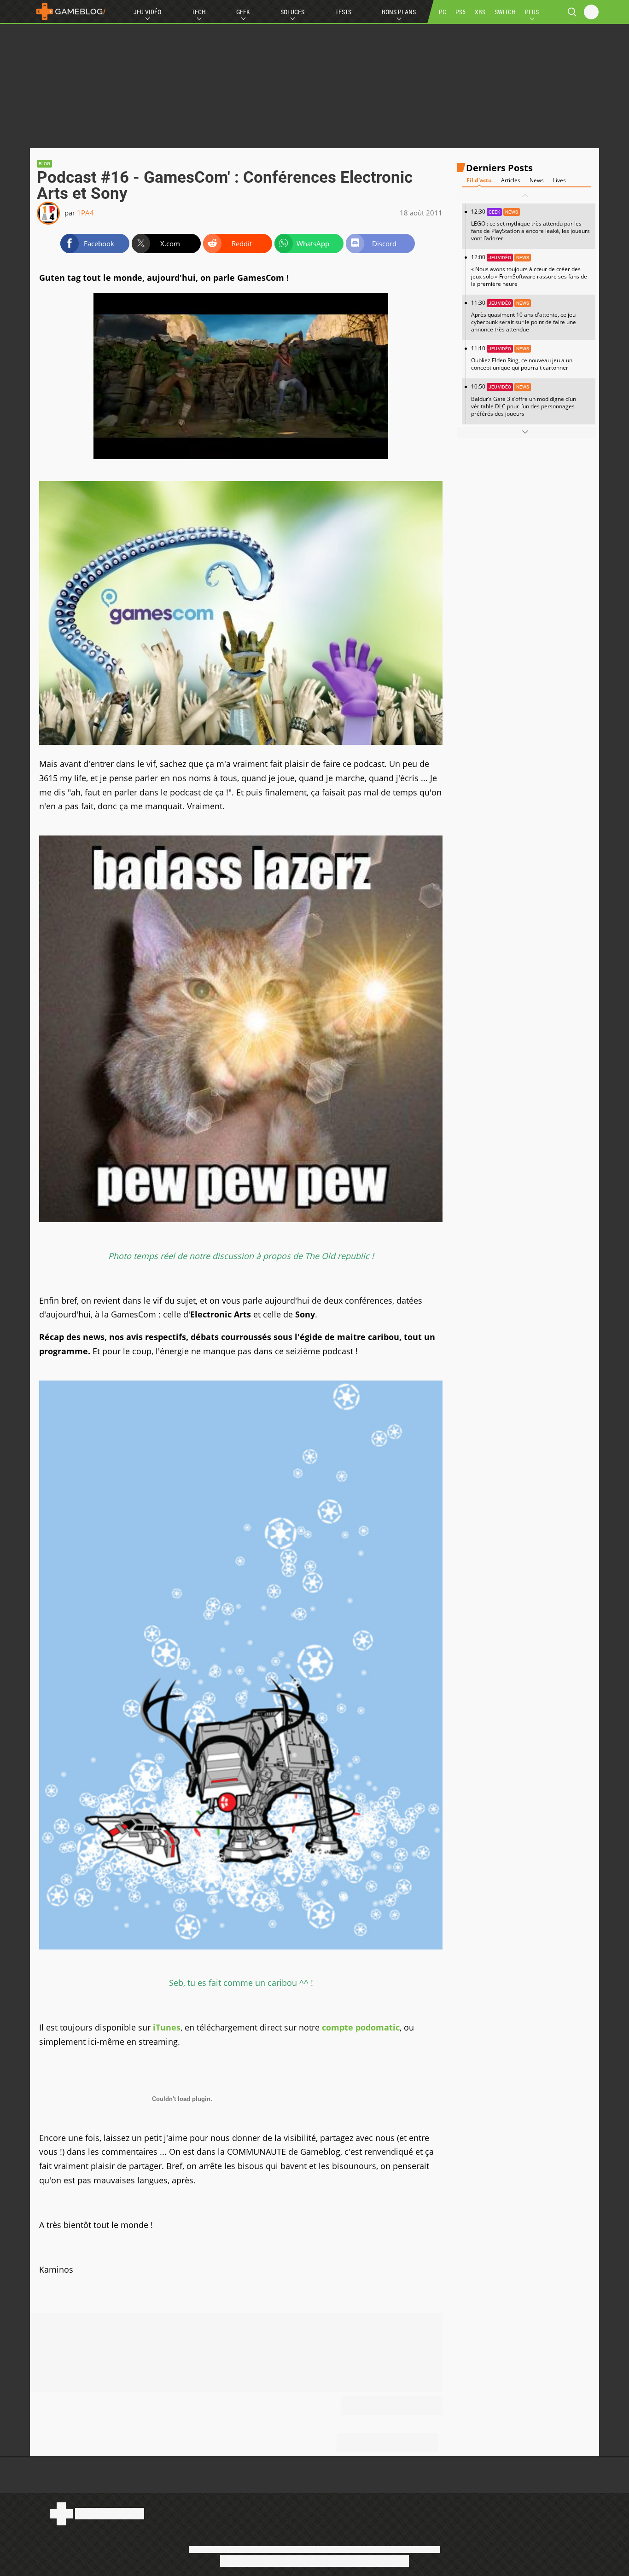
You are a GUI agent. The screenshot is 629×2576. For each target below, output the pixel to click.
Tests (343, 12)
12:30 (530, 225)
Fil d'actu (479, 180)
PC (443, 12)
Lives (559, 180)
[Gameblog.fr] (69, 12)
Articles (511, 180)
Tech (199, 12)
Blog (44, 164)
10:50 (524, 400)
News (537, 180)
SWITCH (505, 12)
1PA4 (85, 213)
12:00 (529, 270)
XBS (480, 12)
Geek (243, 12)
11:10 (522, 358)
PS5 (460, 12)
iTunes (167, 2027)
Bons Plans (399, 12)
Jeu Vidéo (147, 12)
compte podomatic (361, 2027)
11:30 (524, 316)
